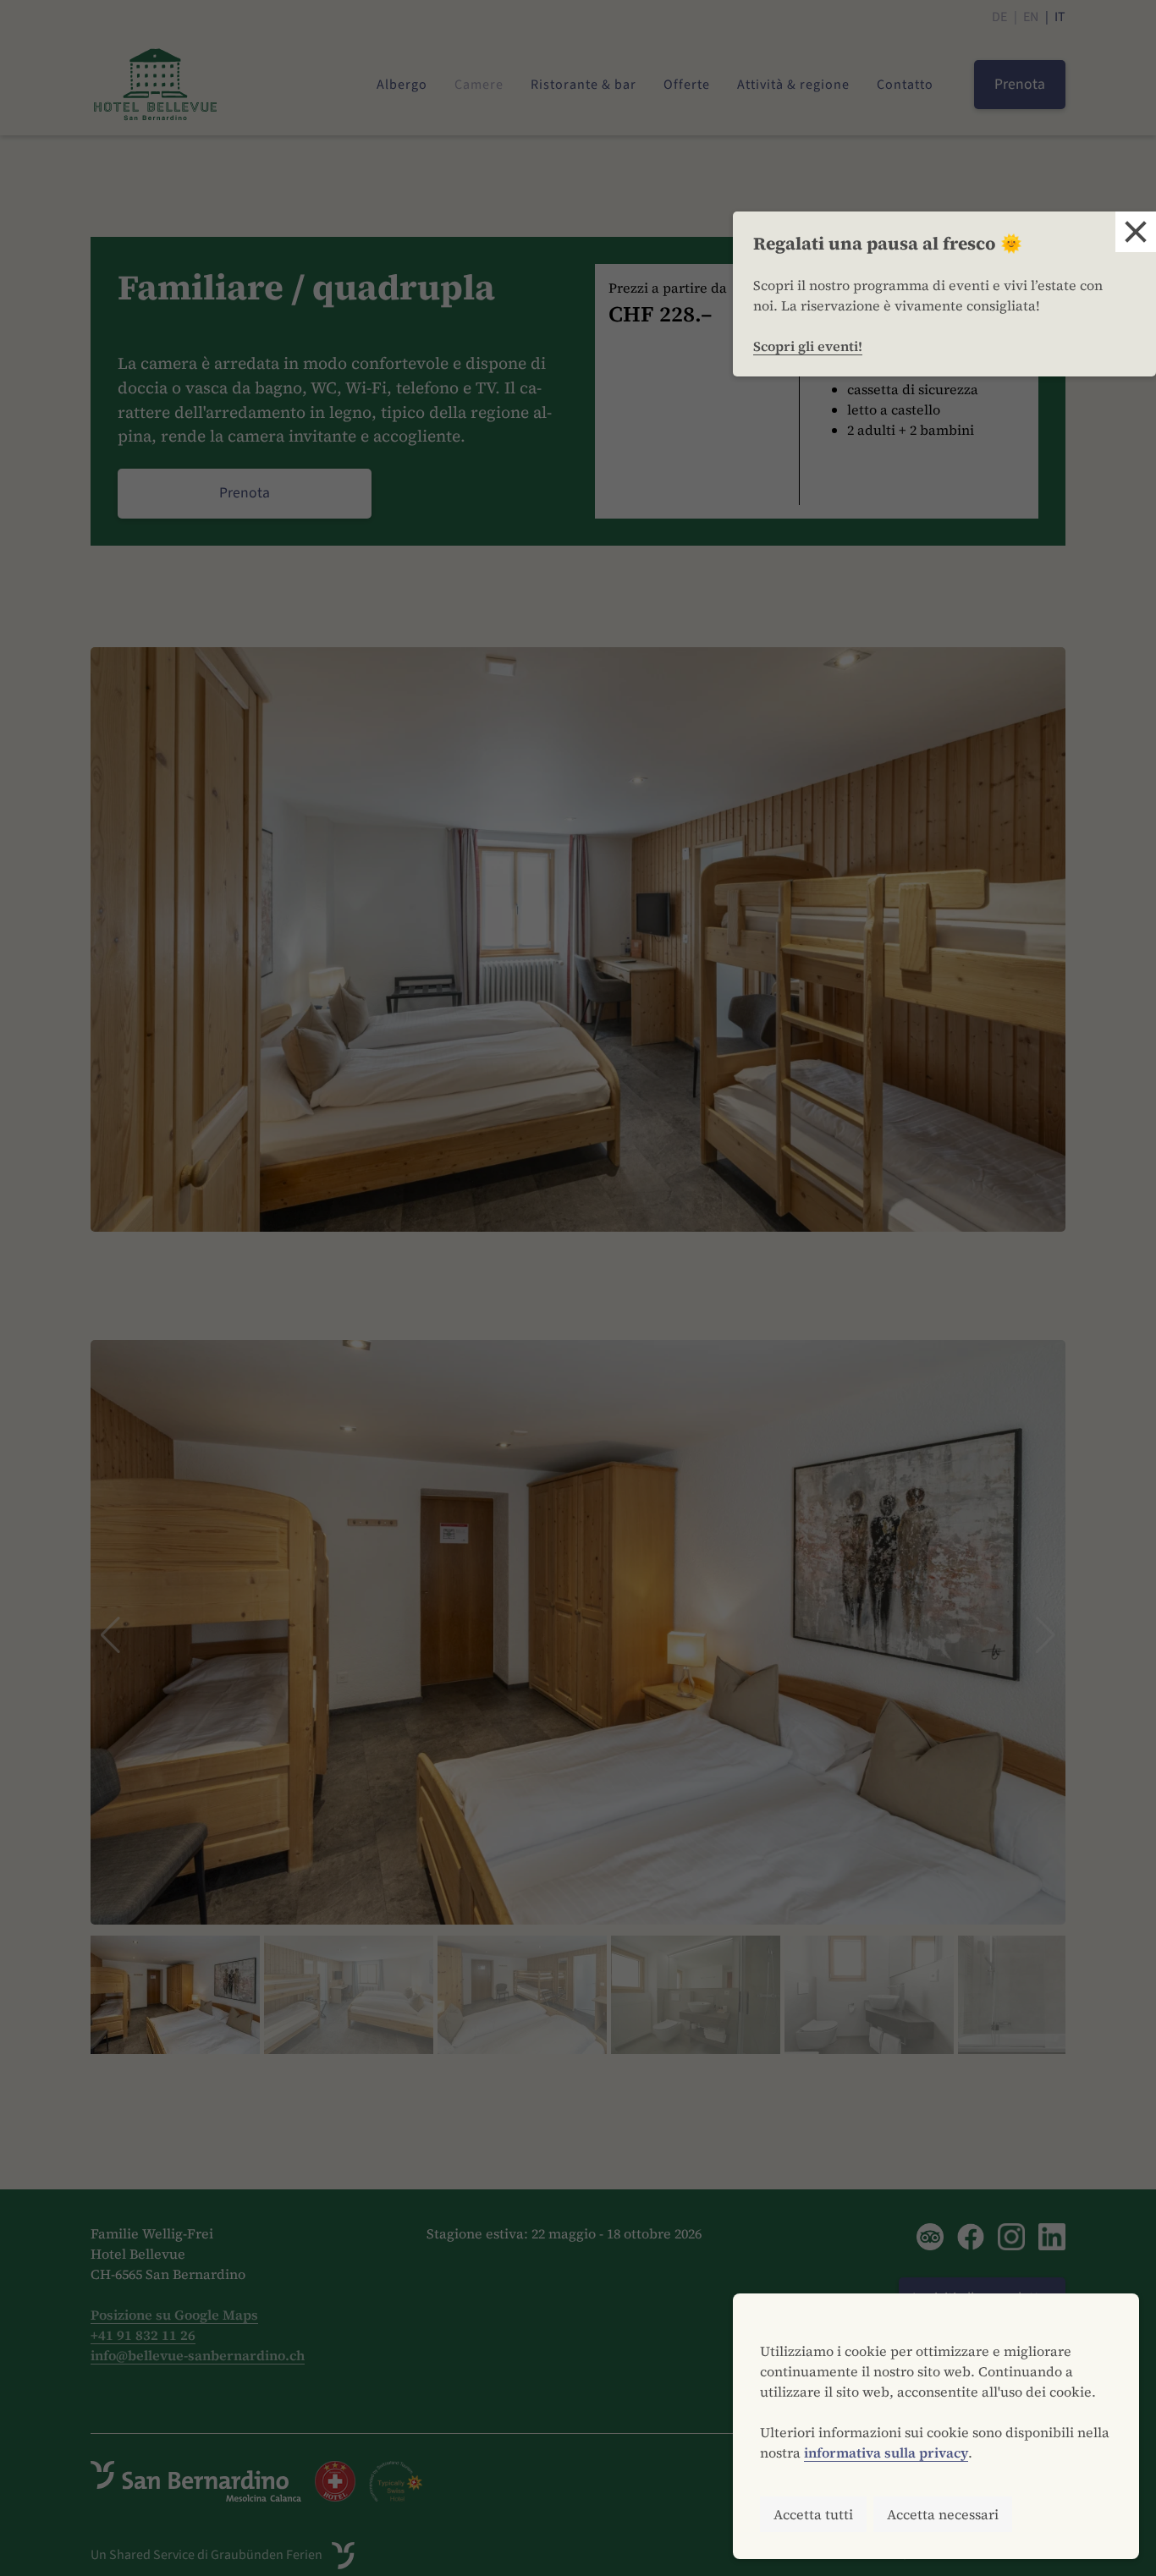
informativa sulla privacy (886, 2452)
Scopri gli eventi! (808, 346)
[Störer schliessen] (1136, 232)
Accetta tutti (813, 2514)
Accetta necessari (943, 2514)
